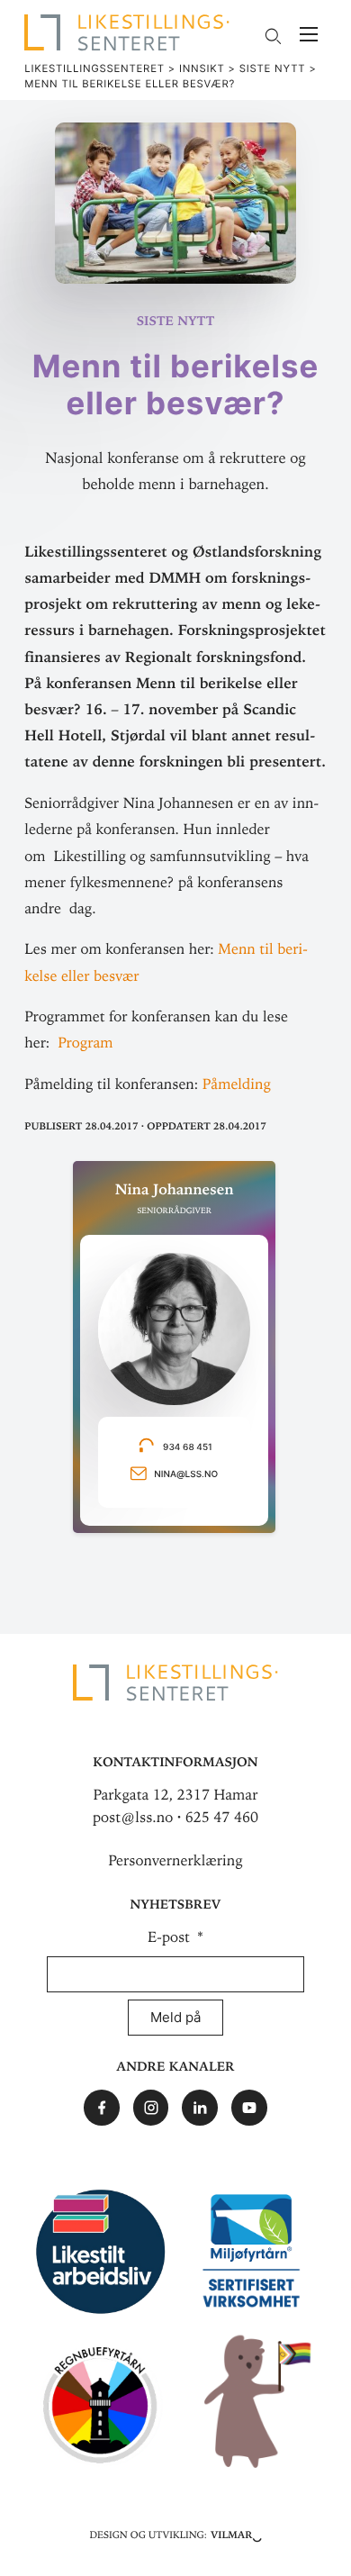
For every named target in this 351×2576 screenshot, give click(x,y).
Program (85, 1043)
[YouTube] (249, 2108)
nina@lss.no (186, 1475)
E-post (171, 1937)
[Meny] (309, 36)
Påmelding (237, 1084)
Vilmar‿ (236, 2534)
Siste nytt (176, 319)
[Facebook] (102, 2108)
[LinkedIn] (200, 2108)
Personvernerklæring (175, 1861)
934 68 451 (190, 1448)
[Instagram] (151, 2108)
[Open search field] (272, 36)
